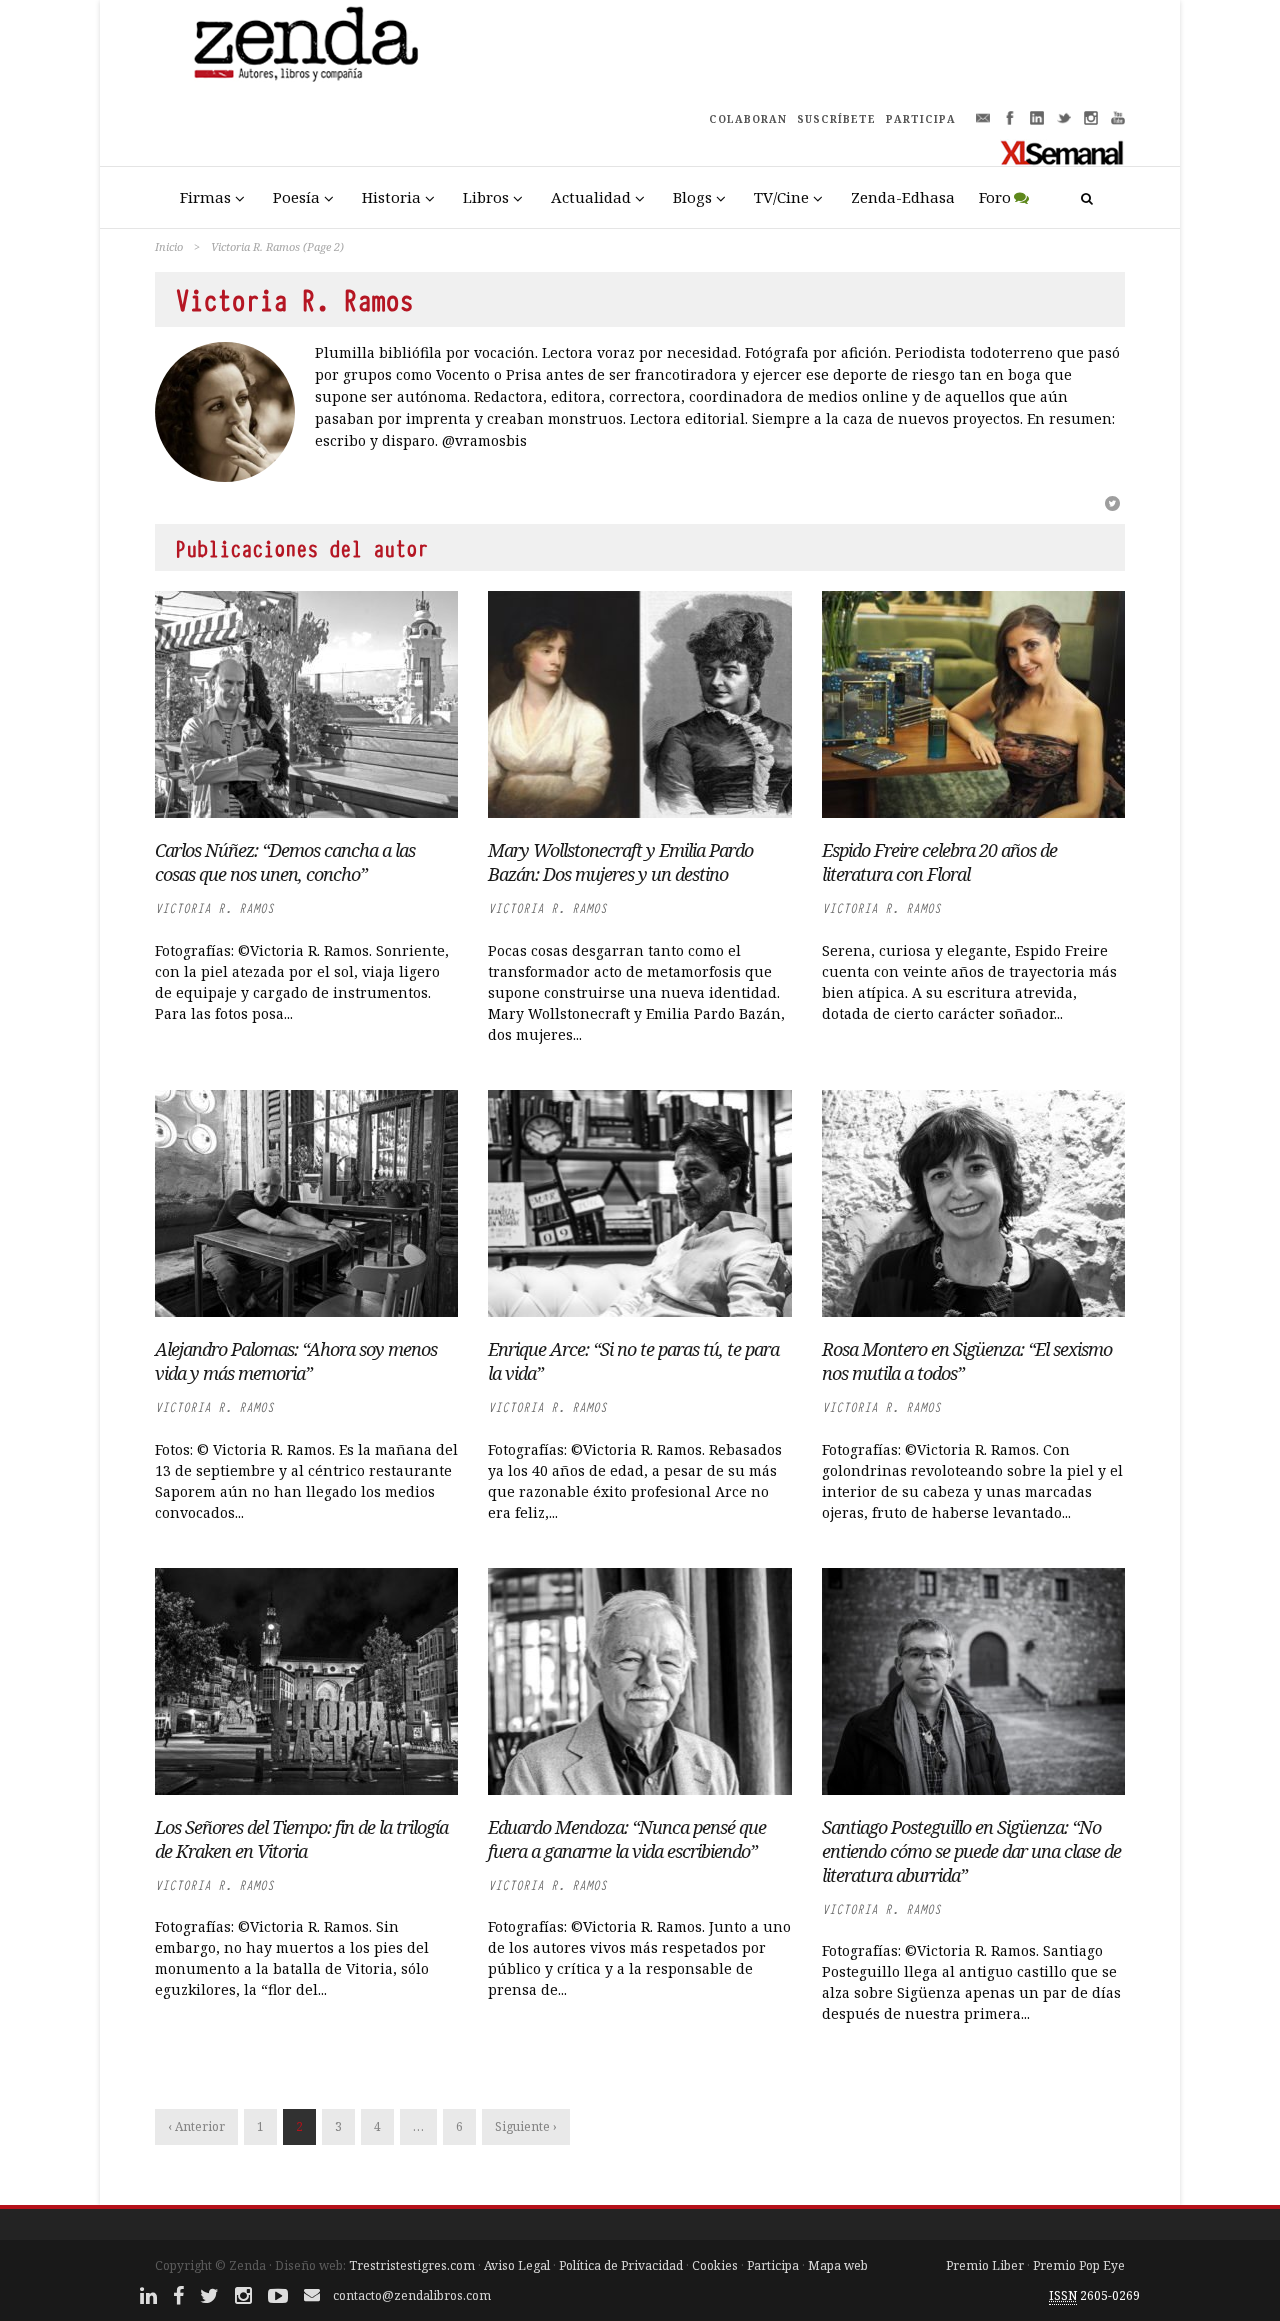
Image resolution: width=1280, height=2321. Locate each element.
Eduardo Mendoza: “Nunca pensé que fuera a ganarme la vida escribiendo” (627, 1839)
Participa (773, 2265)
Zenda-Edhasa (903, 197)
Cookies (715, 2265)
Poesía (296, 197)
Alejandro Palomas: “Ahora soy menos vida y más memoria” (296, 1361)
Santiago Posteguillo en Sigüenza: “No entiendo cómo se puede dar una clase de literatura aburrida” (971, 1851)
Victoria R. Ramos (214, 908)
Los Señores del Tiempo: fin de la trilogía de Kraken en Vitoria (301, 1839)
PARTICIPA (921, 119)
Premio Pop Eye (1079, 2265)
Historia (391, 197)
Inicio (169, 246)
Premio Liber (985, 2265)
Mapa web (838, 2265)
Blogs (692, 197)
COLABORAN (748, 119)
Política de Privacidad (621, 2265)
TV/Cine (781, 197)
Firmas (205, 197)
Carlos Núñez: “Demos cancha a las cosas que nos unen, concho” (285, 862)
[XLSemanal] (1062, 152)
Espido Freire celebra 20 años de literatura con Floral (939, 862)
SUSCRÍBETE (836, 119)
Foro (995, 197)
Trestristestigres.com (412, 2265)
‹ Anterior (196, 2126)
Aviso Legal (517, 2265)
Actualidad (591, 197)
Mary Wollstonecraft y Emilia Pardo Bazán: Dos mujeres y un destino (620, 862)
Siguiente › (526, 2126)
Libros (486, 197)
